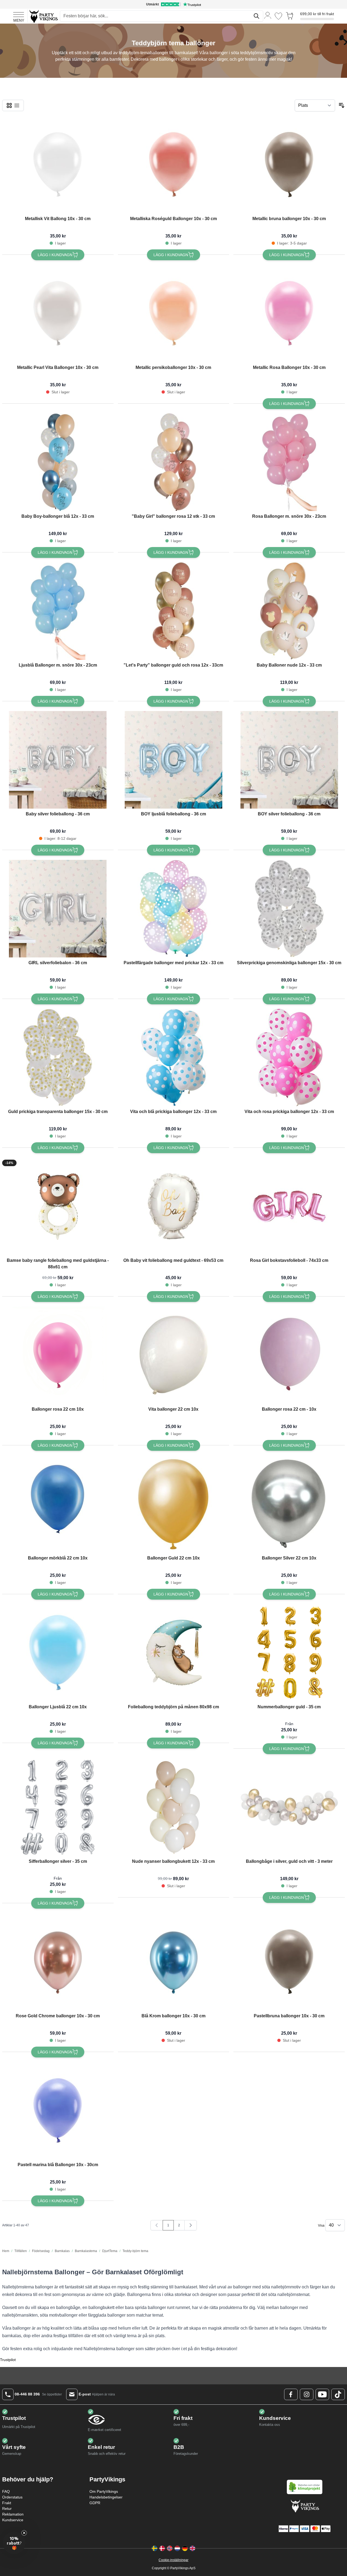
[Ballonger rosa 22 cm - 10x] (289, 1355)
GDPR (95, 2503)
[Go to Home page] (43, 16)
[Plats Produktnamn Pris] (315, 105)
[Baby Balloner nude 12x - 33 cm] (289, 611)
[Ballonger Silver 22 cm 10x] (289, 1504)
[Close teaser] (24, 2533)
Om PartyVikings (104, 2491)
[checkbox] (9, 105)
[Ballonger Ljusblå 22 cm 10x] (58, 1653)
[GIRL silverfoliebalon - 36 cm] (58, 909)
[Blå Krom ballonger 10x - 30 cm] (173, 1962)
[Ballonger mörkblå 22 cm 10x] (58, 1504)
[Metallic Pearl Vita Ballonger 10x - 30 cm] (58, 313)
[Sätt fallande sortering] (342, 105)
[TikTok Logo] (338, 2394)
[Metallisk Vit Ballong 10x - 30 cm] (58, 165)
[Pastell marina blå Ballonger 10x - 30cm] (58, 2111)
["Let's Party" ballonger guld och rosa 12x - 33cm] (173, 611)
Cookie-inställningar (173, 2560)
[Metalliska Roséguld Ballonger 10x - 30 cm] (173, 165)
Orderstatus (12, 2497)
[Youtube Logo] (322, 2394)
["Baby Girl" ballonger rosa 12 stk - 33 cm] (173, 462)
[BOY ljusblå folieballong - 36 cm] (173, 760)
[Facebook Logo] (291, 2394)
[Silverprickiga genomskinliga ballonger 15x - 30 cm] (289, 909)
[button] (14, 2543)
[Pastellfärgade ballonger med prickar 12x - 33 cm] (173, 909)
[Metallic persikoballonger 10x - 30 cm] (173, 313)
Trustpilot (8, 2360)
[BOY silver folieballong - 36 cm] (289, 760)
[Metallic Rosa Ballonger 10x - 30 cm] (289, 313)
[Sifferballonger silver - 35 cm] (58, 1807)
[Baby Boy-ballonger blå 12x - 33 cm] (58, 462)
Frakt (7, 2503)
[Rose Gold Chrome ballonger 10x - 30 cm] (58, 1962)
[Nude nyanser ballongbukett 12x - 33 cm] (173, 1807)
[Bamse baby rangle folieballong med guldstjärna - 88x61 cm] (58, 1206)
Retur (7, 2509)
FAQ (6, 2491)
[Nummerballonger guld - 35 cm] (289, 1653)
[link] (157, 2225)
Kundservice (13, 2520)
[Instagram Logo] (307, 2394)
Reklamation (13, 2514)
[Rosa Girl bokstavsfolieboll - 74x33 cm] (289, 1206)
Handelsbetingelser (106, 2497)
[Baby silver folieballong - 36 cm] (58, 760)
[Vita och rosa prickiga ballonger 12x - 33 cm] (289, 1057)
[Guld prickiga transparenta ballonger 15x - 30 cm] (58, 1057)
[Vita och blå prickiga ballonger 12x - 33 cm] (173, 1057)
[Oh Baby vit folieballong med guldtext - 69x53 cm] (173, 1206)
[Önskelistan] (278, 16)
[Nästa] (191, 2225)
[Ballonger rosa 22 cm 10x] (58, 1355)
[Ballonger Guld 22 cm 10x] (173, 1504)
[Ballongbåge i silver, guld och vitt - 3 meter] (289, 1807)
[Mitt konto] (268, 15)
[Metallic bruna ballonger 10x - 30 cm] (289, 165)
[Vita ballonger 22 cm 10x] (173, 1355)
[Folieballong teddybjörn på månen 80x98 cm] (173, 1653)
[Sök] (256, 16)
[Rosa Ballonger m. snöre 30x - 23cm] (289, 462)
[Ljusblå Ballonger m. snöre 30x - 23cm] (58, 611)
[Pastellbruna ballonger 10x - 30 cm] (289, 1962)
